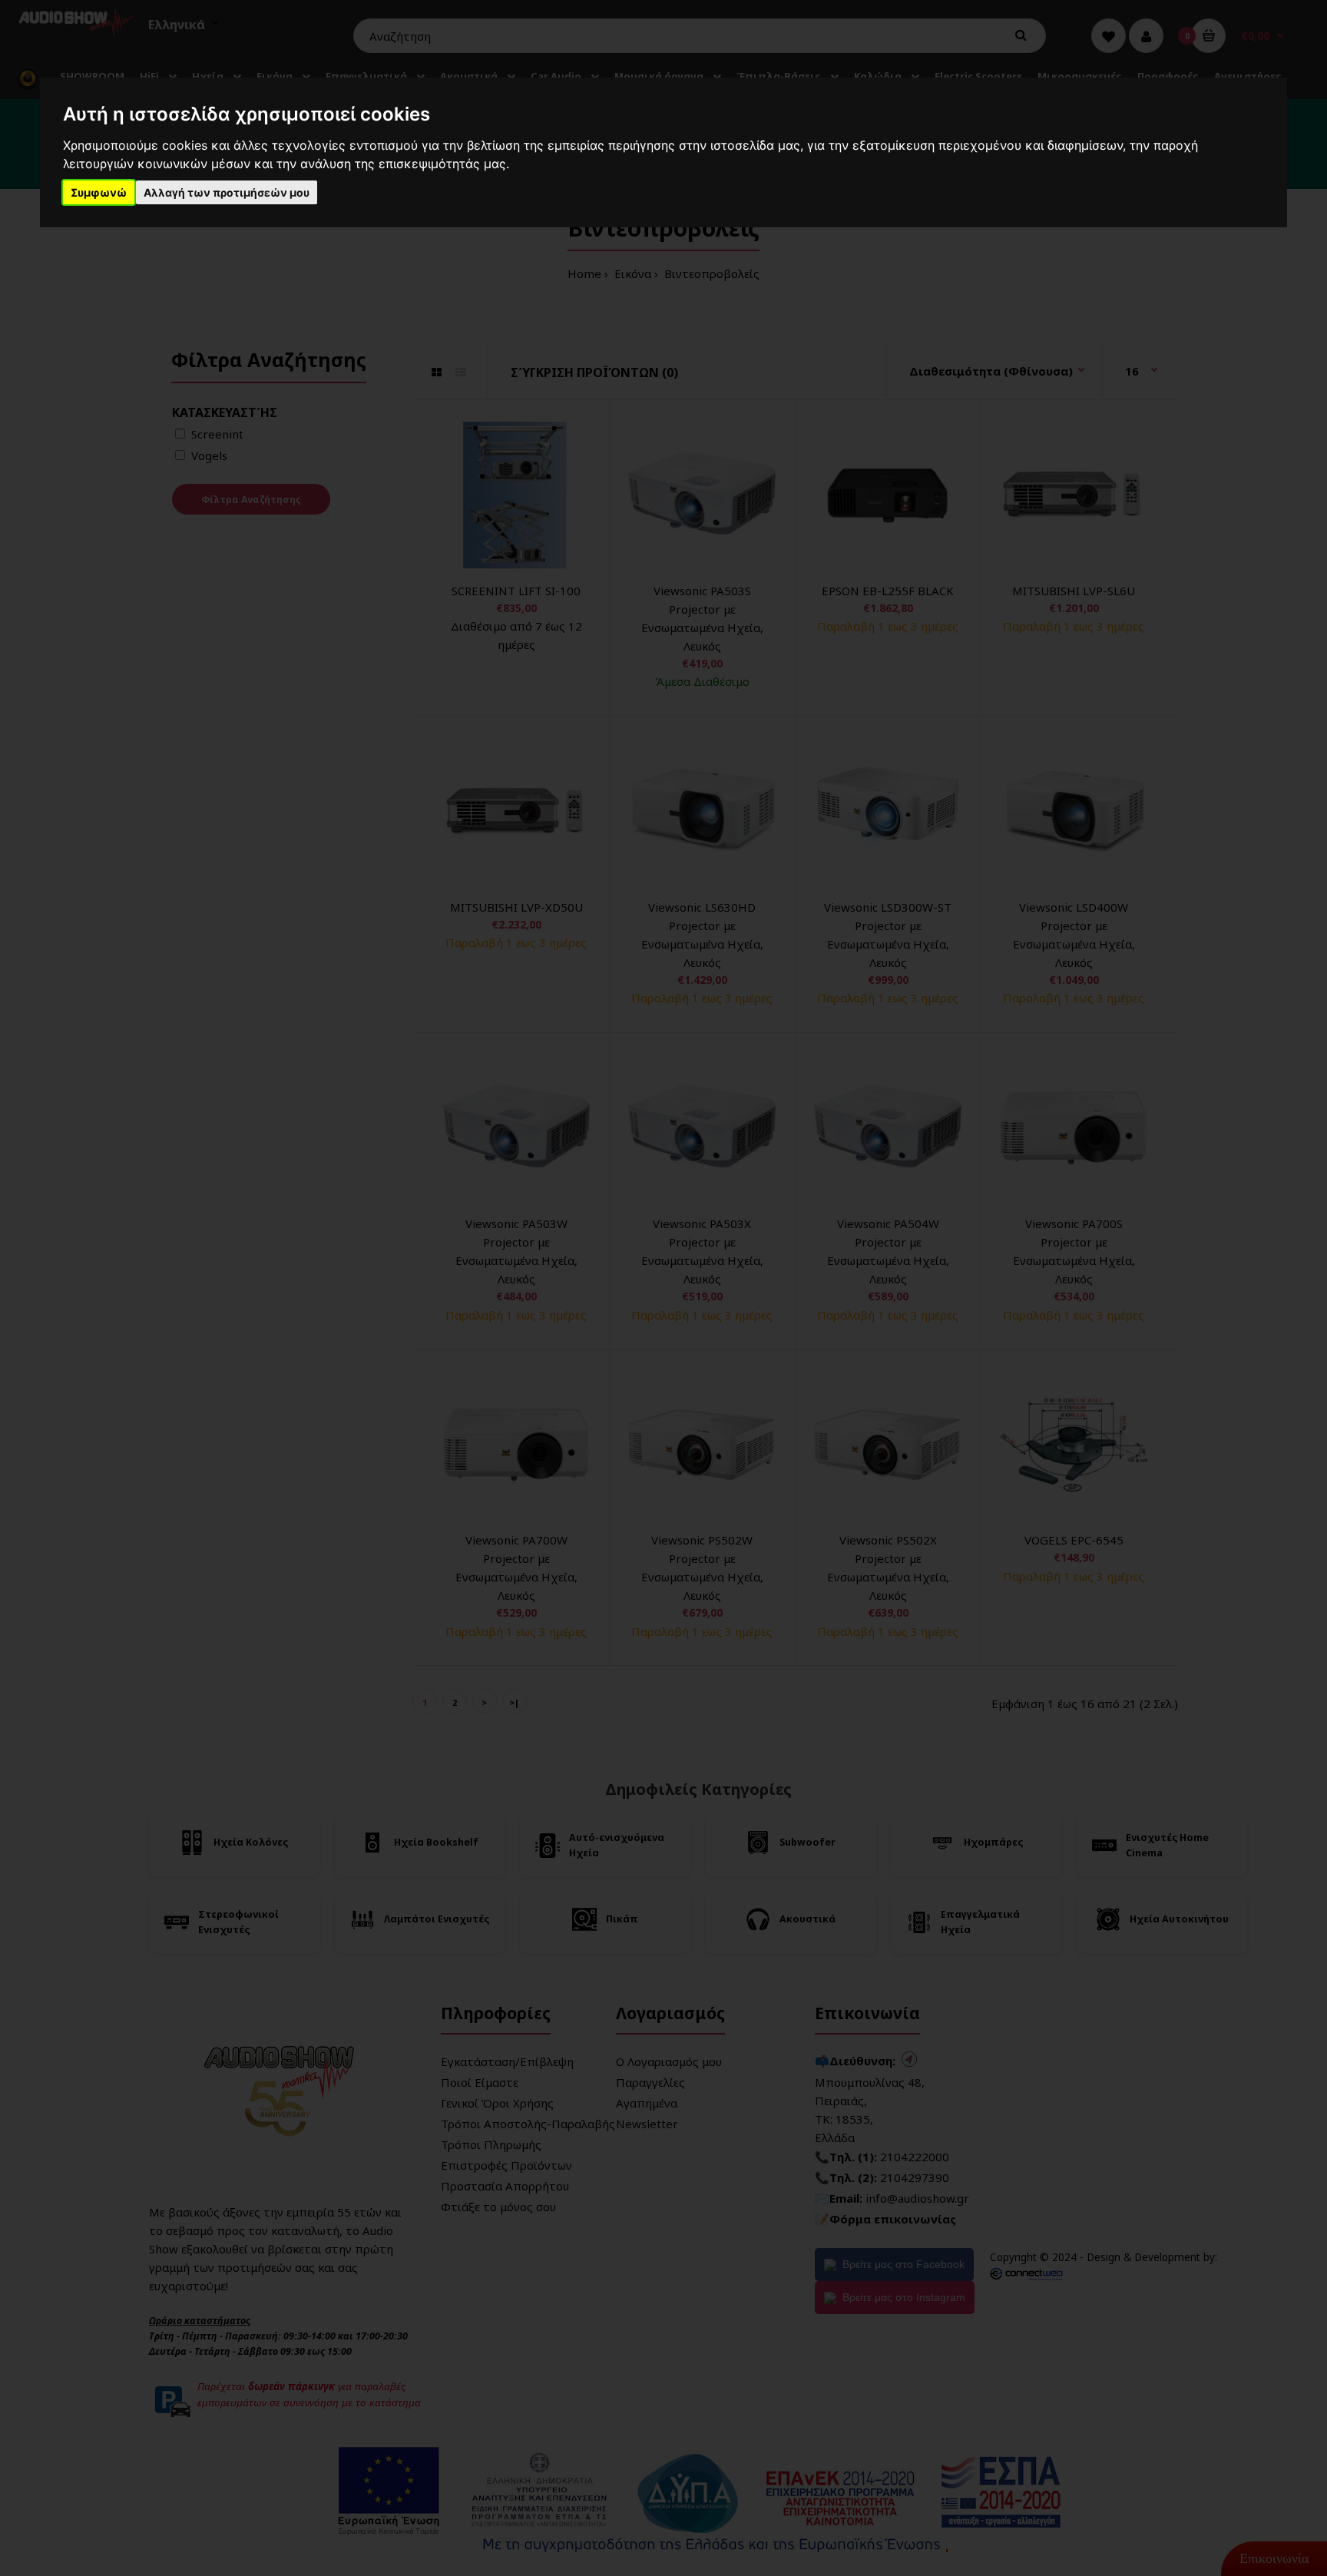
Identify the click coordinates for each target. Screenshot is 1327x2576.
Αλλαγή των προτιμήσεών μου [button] (227, 192)
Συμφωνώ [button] (99, 192)
